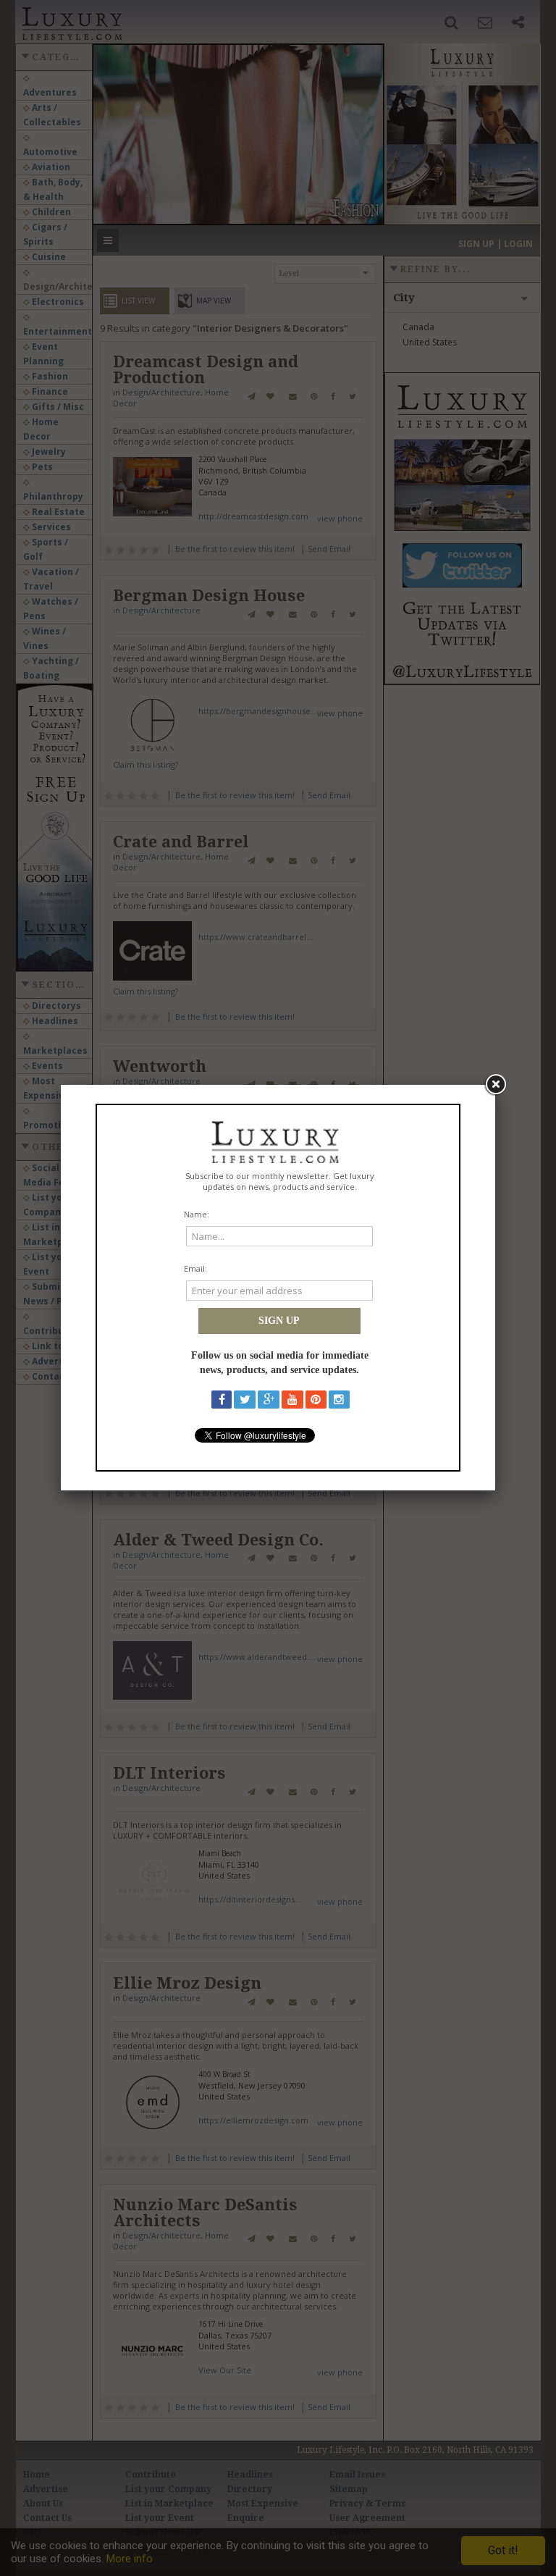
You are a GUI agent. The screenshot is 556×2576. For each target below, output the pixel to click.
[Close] (495, 1085)
